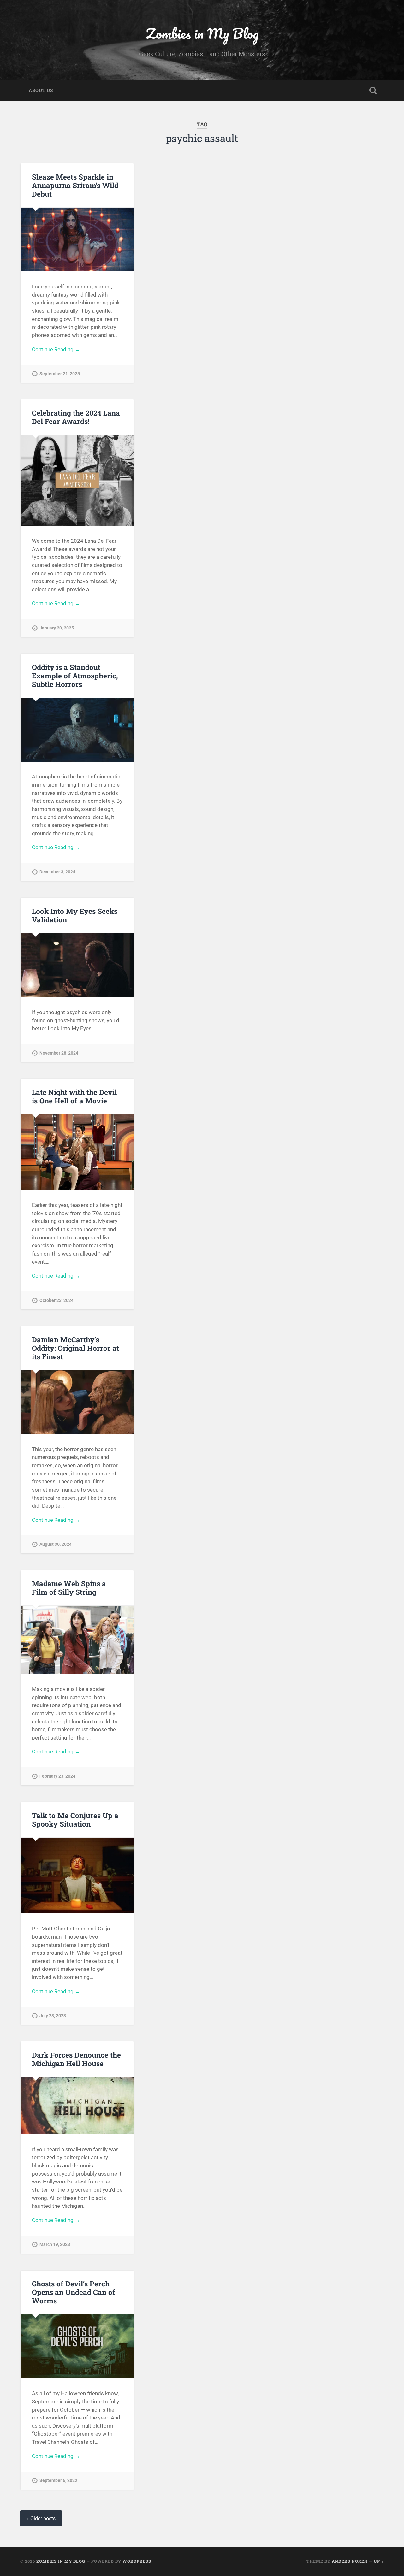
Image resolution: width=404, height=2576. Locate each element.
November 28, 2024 (59, 1053)
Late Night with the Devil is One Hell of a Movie (74, 1096)
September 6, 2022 (58, 2481)
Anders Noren (350, 2561)
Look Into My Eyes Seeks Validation (75, 915)
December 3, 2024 (57, 872)
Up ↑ (379, 2561)
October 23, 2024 (56, 1300)
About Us (41, 90)
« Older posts (41, 2518)
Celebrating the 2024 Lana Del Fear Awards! (76, 417)
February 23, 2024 (57, 1776)
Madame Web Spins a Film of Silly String (69, 1588)
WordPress (137, 2561)
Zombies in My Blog (202, 33)
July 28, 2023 (53, 2016)
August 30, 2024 (56, 1544)
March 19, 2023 (55, 2245)
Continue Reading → (56, 349)
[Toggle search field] (373, 91)
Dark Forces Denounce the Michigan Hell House (76, 2059)
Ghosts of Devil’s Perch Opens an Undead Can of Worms (74, 2292)
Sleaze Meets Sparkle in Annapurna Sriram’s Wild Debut (75, 185)
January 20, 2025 (57, 628)
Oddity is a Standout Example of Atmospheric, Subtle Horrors (75, 676)
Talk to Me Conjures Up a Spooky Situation (75, 1820)
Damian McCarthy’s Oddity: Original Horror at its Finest (75, 1348)
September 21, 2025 (60, 374)
